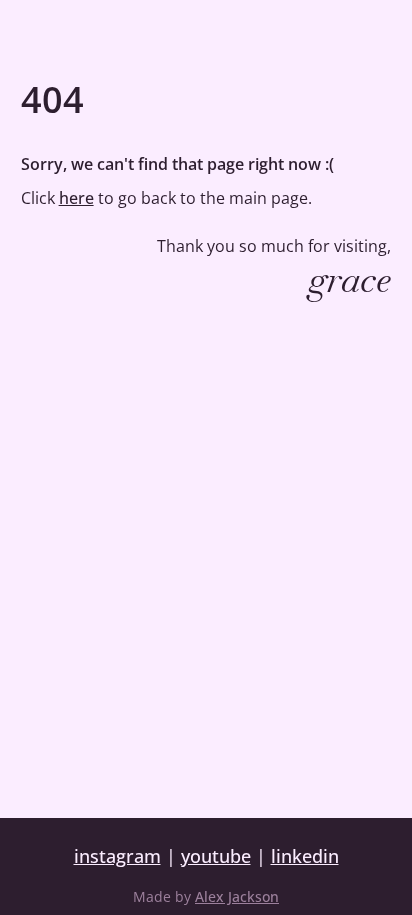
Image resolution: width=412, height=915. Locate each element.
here (76, 198)
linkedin (305, 856)
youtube (216, 856)
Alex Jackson (237, 896)
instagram (117, 856)
